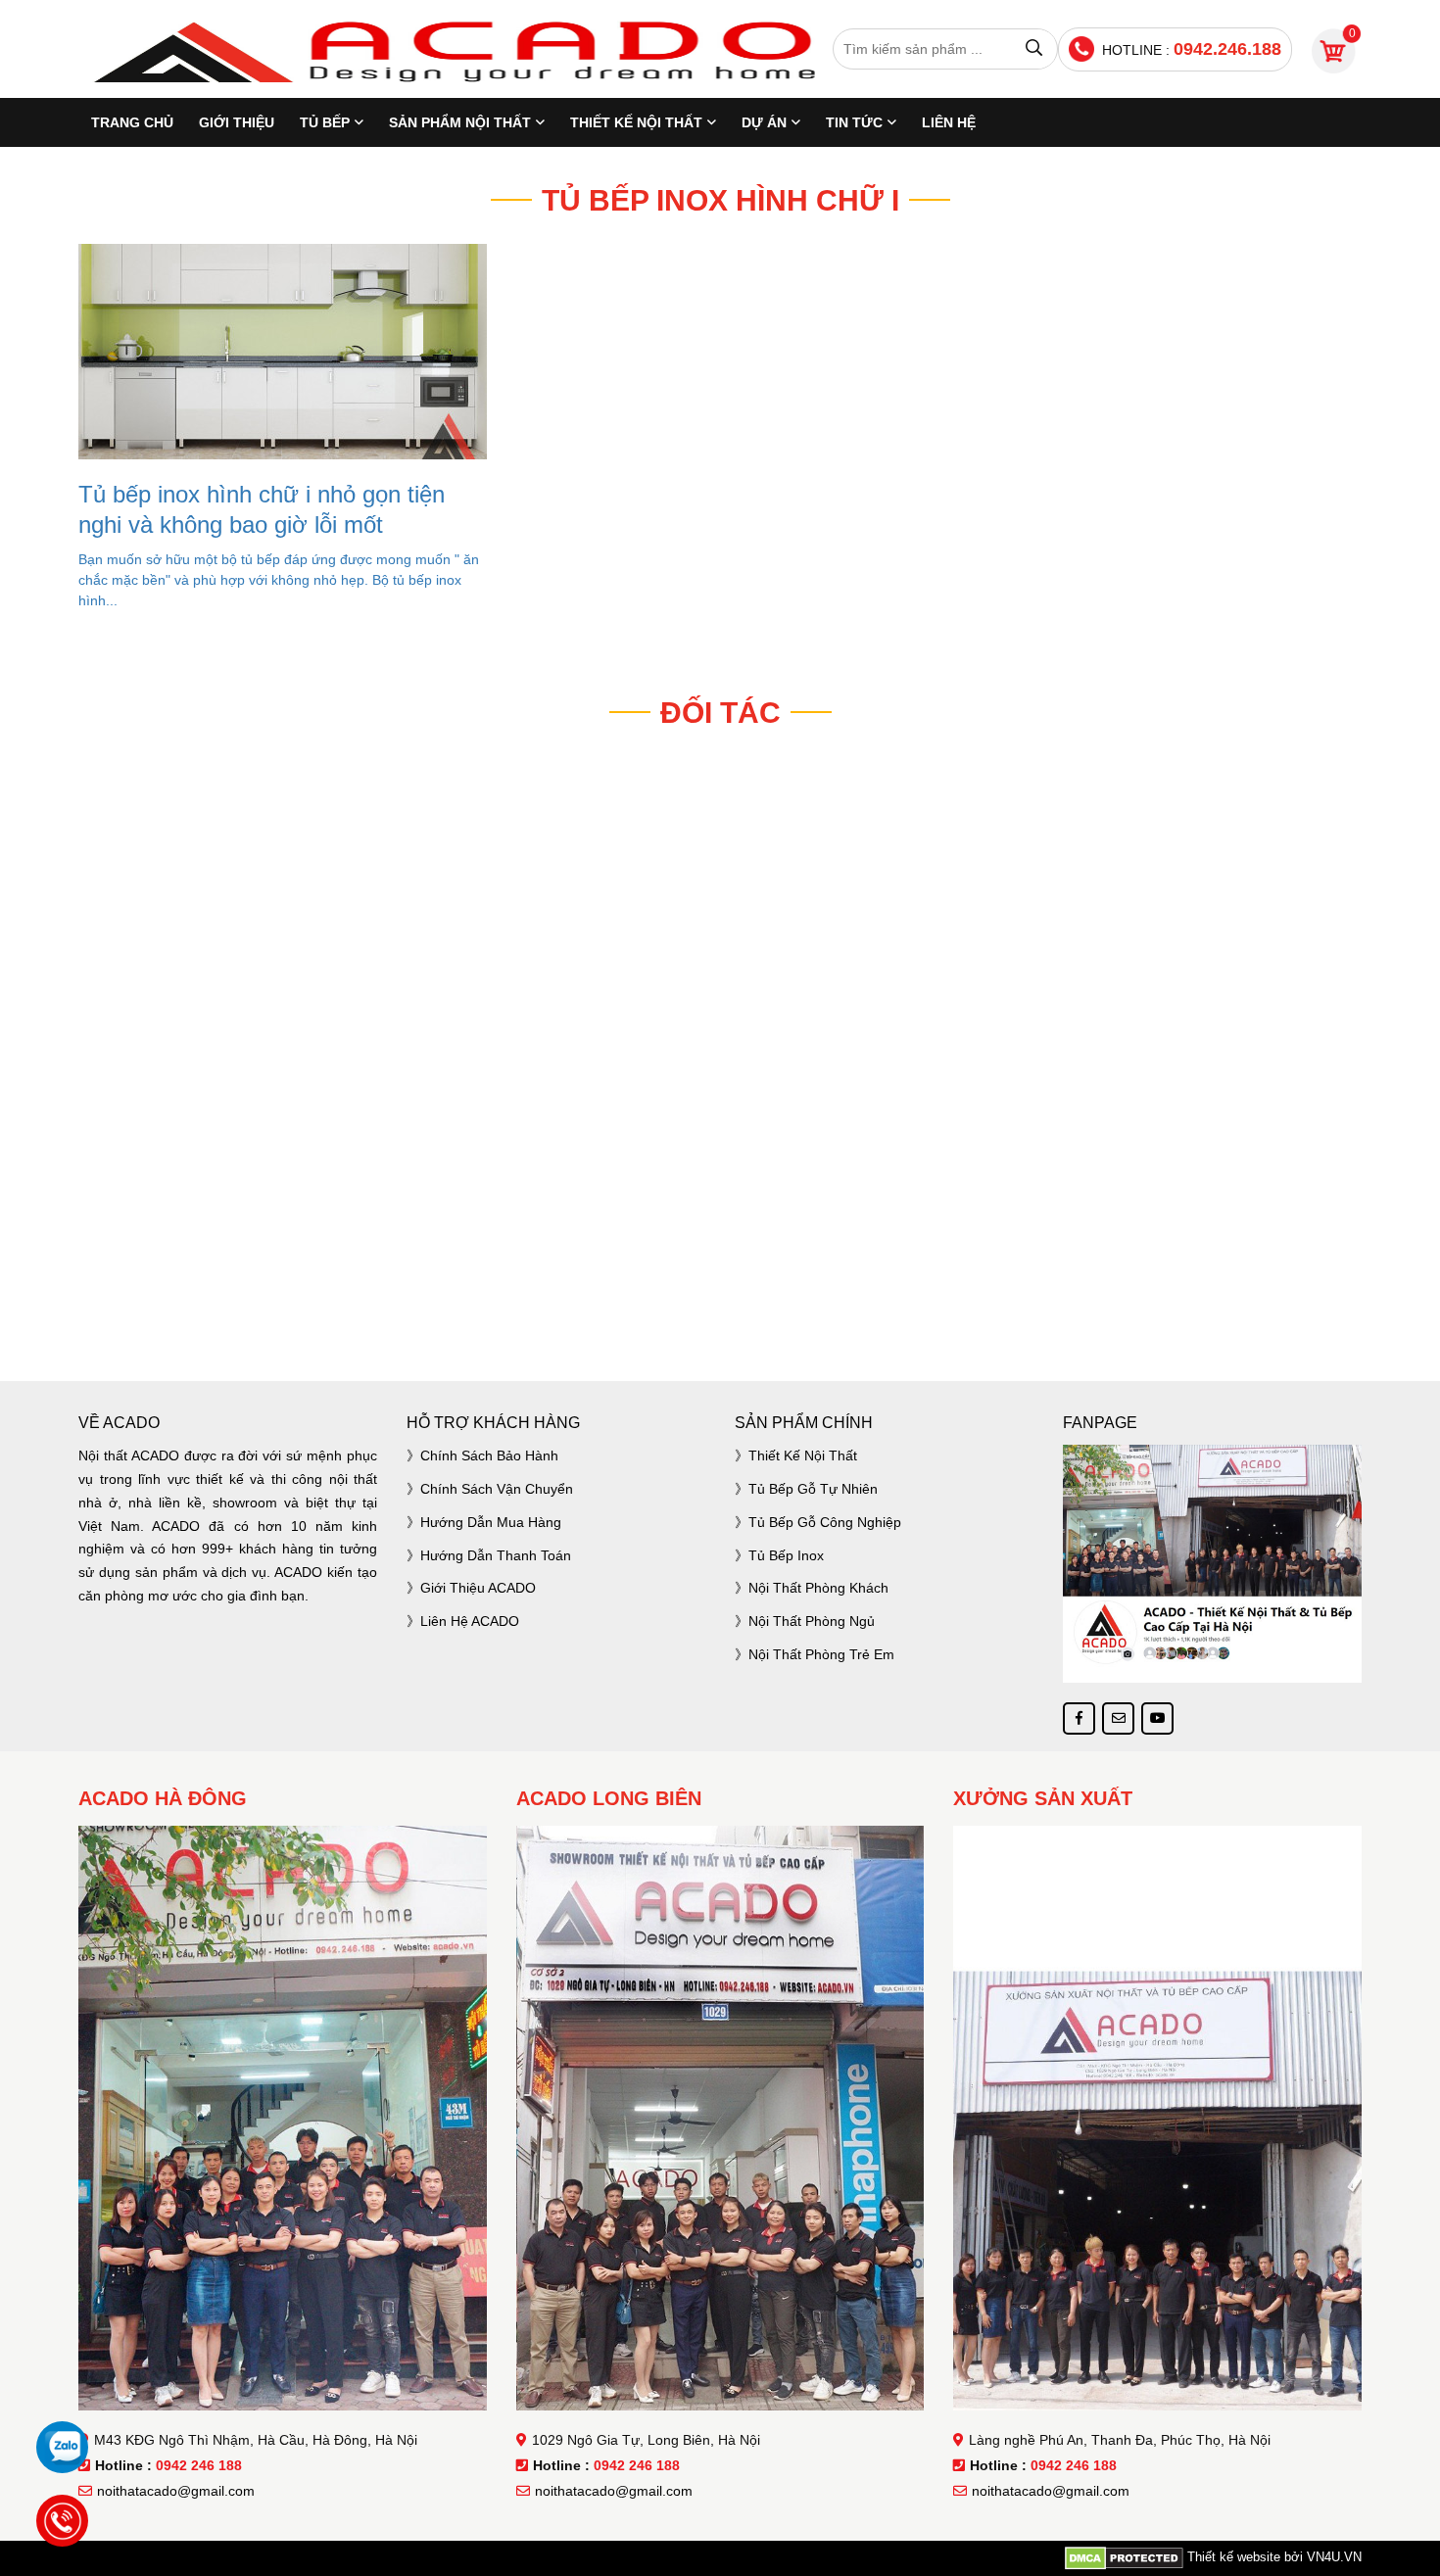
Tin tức (854, 122)
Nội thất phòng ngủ (812, 1621)
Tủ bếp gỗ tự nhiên (813, 1489)
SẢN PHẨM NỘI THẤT (460, 122)
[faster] (720, 1298)
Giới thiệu (237, 122)
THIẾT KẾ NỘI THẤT (636, 122)
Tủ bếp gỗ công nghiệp (825, 1522)
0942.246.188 (1227, 49)
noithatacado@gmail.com (176, 2491)
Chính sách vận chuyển (497, 1489)
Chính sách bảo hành (489, 1455)
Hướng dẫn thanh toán (496, 1555)
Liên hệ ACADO (470, 1621)
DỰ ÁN (764, 122)
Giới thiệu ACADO (478, 1588)
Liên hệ (949, 122)
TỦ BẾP (325, 122)
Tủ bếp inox (786, 1555)
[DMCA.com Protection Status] (1124, 2557)
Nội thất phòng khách (818, 1588)
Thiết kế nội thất (803, 1455)
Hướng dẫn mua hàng (491, 1522)
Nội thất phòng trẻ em (821, 1654)
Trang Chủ (132, 122)
